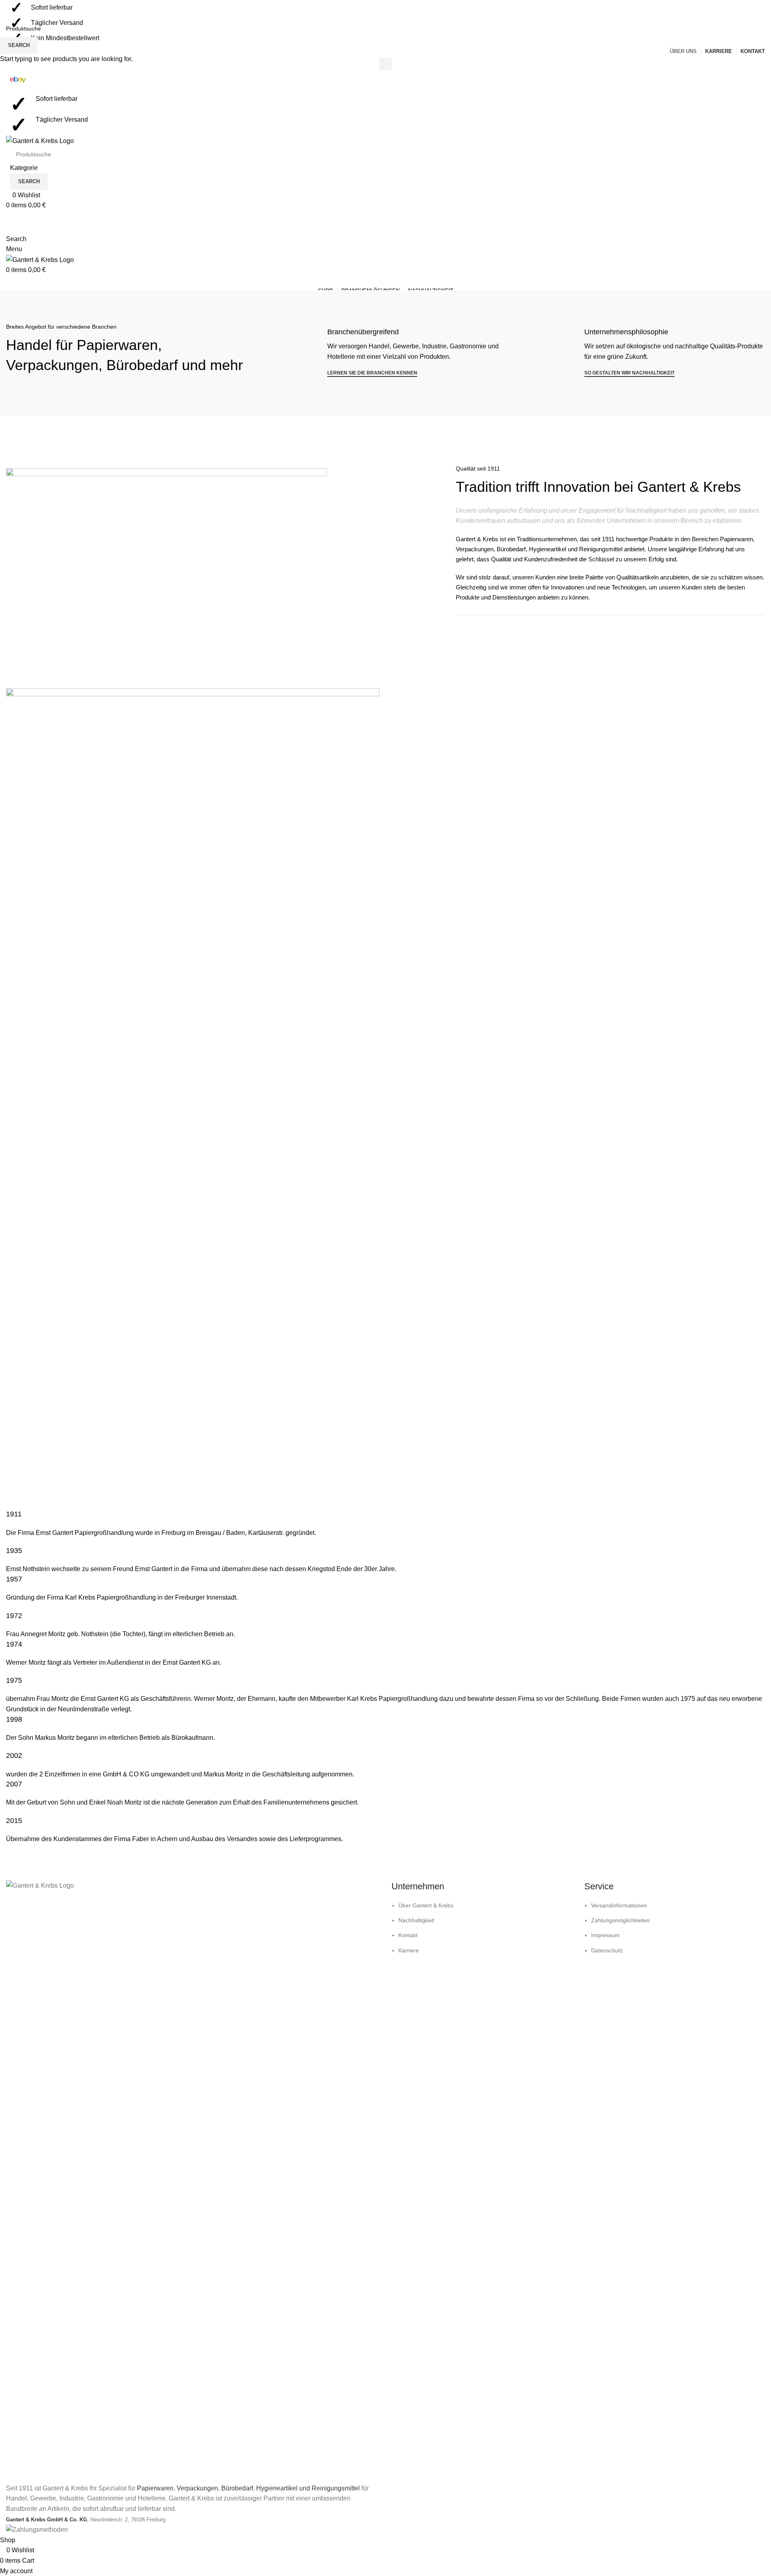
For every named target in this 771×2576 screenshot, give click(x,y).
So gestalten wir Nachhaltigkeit (629, 373)
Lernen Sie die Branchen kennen (372, 373)
